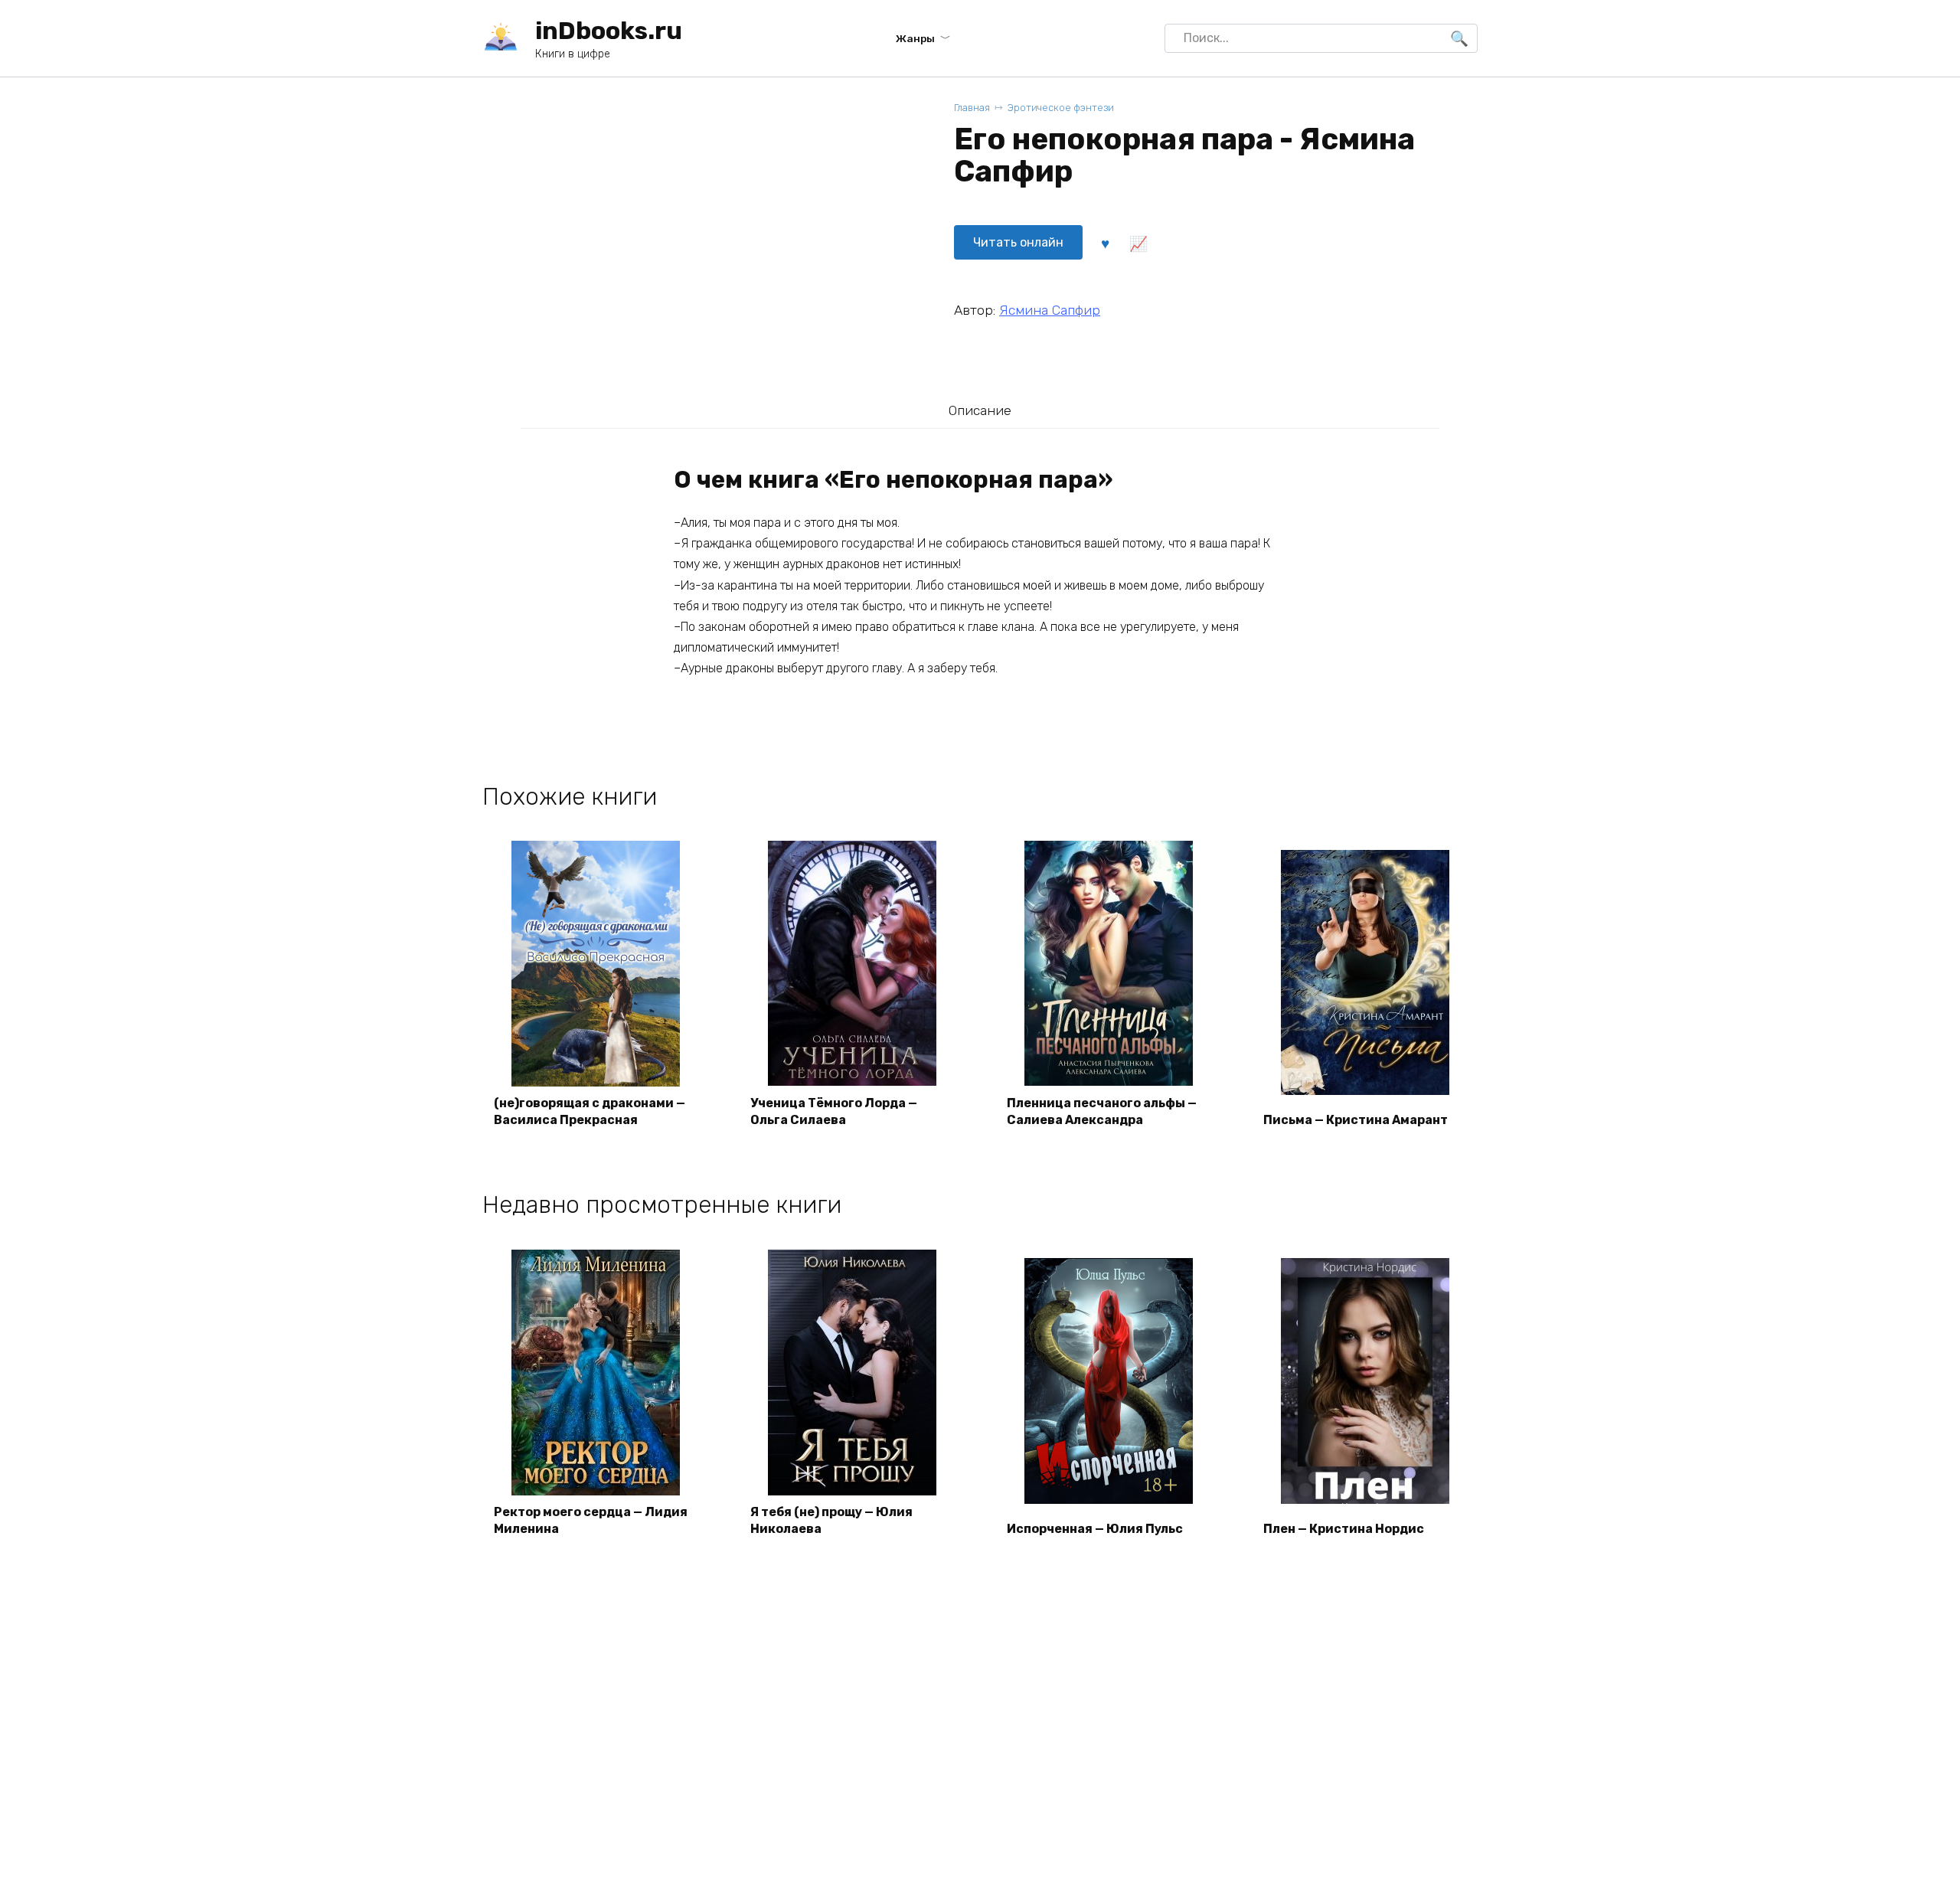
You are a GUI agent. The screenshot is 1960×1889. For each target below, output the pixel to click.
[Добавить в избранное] (1105, 243)
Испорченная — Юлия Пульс (1095, 1529)
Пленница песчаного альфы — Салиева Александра (1102, 1111)
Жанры (915, 38)
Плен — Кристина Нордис (1344, 1529)
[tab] (980, 410)
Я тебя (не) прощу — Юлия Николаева (831, 1520)
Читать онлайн (1018, 242)
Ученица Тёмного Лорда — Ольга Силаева (834, 1111)
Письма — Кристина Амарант (1356, 1120)
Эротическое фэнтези (1061, 108)
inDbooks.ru (609, 31)
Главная (972, 108)
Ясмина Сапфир (1050, 310)
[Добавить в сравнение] (1138, 243)
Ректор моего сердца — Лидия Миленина (591, 1520)
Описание (980, 410)
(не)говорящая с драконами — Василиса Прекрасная (590, 1111)
